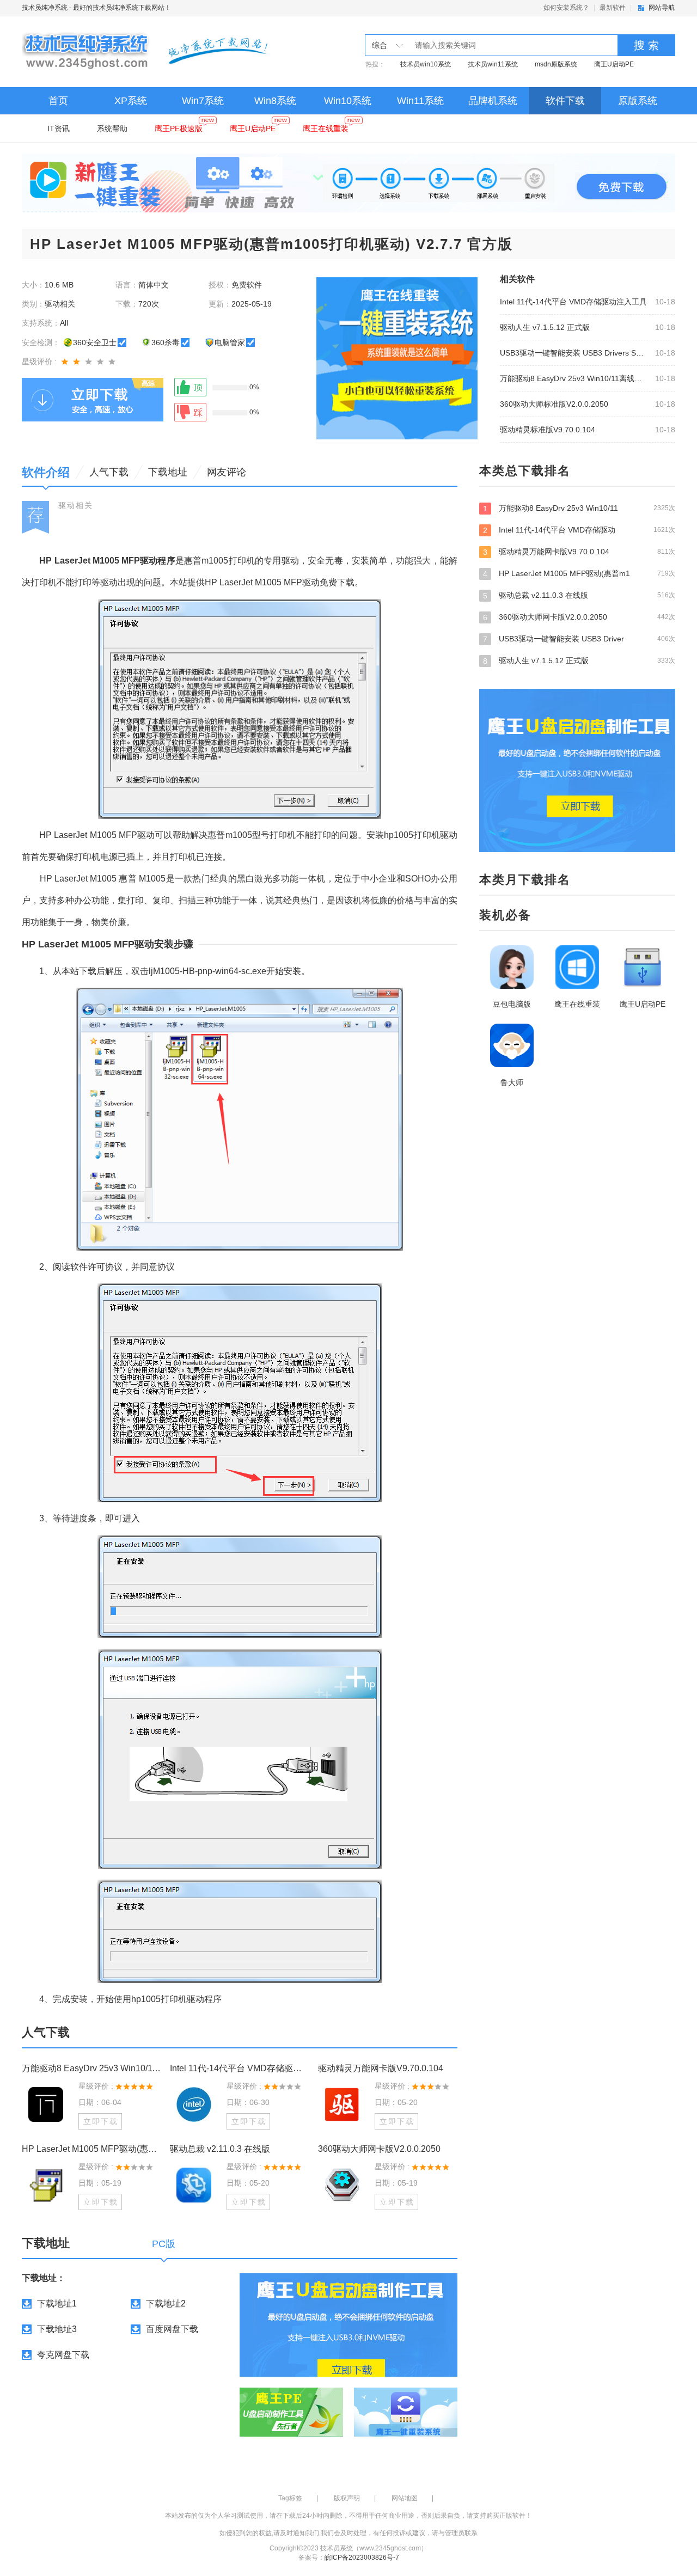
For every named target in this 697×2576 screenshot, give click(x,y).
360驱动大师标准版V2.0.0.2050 (554, 404)
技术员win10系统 (426, 64)
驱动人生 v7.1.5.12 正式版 (545, 327)
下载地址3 (57, 2329)
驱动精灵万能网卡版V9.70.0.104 (381, 2068)
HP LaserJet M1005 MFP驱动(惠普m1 (579, 574)
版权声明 (347, 2498)
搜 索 (646, 45)
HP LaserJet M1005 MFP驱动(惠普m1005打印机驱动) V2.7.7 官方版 (91, 2149)
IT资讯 (59, 129)
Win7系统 (203, 101)
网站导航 (662, 8)
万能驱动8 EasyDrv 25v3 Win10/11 (579, 508)
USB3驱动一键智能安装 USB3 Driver (579, 639)
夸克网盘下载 (63, 2355)
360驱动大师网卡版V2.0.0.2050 (379, 2149)
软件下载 (565, 101)
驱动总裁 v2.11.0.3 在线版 (220, 2149)
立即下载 (101, 2121)
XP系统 (131, 101)
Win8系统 (275, 101)
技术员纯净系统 (45, 8)
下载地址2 (166, 2303)
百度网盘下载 (172, 2329)
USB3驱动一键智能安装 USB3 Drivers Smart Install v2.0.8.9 (574, 353)
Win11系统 (420, 101)
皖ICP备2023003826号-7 (362, 2557)
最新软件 (613, 8)
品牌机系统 (493, 101)
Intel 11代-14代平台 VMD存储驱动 (579, 530)
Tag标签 (290, 2498)
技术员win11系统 (493, 64)
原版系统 (638, 101)
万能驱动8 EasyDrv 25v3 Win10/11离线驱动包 (574, 378)
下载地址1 (57, 2303)
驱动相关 (76, 505)
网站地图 (405, 2498)
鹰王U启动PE (614, 64)
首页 (58, 101)
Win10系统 (348, 101)
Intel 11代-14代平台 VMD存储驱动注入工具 (573, 302)
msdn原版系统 (556, 64)
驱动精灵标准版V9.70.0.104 (548, 430)
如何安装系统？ (566, 8)
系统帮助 (112, 129)
